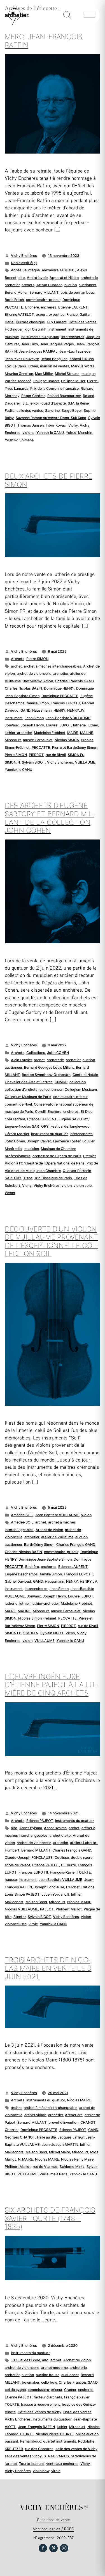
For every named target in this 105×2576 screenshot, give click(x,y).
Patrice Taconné (18, 381)
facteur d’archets (48, 2397)
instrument (57, 329)
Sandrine (52, 411)
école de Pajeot (17, 1865)
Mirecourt (13, 740)
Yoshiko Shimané (19, 440)
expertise (57, 314)
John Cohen (15, 1141)
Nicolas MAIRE (79, 1902)
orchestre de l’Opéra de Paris (57, 1156)
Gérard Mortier (17, 1134)
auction (71, 285)
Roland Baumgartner (64, 396)
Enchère (32, 307)
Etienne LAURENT (73, 307)
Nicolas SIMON (67, 740)
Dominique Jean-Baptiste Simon (45, 1559)
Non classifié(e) (24, 263)
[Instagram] (64, 2548)
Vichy (73, 425)
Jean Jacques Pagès (57, 344)
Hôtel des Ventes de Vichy (39, 2412)
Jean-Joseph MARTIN (60, 2145)
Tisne (28, 1178)
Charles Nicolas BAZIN (23, 688)
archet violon (35, 2115)
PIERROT (36, 755)
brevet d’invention (63, 2122)
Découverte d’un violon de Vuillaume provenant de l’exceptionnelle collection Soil (51, 1241)
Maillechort (14, 1902)
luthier (33, 366)
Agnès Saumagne (25, 270)
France (72, 314)
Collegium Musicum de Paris (28, 1097)
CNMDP (61, 1082)
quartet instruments (60, 2441)
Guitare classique (31, 322)
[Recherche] (67, 15)
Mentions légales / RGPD (53, 2529)
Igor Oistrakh (35, 329)
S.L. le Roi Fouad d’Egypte (44, 403)
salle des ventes (30, 411)
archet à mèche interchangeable (51, 2108)
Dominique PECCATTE (60, 696)
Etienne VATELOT (19, 314)
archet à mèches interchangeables (53, 666)
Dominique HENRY (59, 688)
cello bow (49, 2382)
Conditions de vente (53, 2519)
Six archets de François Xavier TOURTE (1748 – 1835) (50, 2218)
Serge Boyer (72, 411)
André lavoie (37, 278)
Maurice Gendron (19, 374)
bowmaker (31, 2382)
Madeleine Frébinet (50, 733)
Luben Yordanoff (55, 1894)
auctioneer (87, 285)
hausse (11, 1880)
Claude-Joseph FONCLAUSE (29, 1858)
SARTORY (13, 1178)
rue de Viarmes (45, 2167)
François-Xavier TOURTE (70, 1872)
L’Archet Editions (80, 1887)
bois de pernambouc (78, 292)
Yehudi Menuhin (79, 433)
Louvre (52, 725)
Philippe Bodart (46, 381)
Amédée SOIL (22, 1515)
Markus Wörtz (83, 366)
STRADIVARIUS (56, 2456)
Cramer (70, 2390)
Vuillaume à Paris (53, 2174)
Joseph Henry (32, 725)
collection (78, 1082)
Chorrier (12, 2130)
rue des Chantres (39, 2449)
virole (33, 1924)
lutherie (79, 725)
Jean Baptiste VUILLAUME (57, 1515)
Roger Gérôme (33, 396)
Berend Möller (16, 292)
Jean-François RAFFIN (37, 2427)
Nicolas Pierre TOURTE (55, 2434)
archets (28, 285)
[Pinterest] (53, 2548)
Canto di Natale (85, 1075)
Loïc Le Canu (15, 366)
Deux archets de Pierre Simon (48, 480)
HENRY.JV (76, 710)
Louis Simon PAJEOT (22, 1894)
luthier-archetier (18, 733)
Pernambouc (31, 2441)
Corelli (40, 1112)
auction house (48, 2375)
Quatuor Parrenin (77, 1171)
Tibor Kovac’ (56, 425)
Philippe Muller (73, 381)
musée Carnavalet (38, 740)
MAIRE (73, 733)
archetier (12, 285)
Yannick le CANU (50, 433)
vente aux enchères (62, 2464)
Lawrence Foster (67, 1141)
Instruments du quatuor (40, 337)
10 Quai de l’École (25, 2360)
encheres (49, 307)
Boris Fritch (14, 300)
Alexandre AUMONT (58, 270)
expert (41, 314)
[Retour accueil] (15, 24)
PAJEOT (47, 1909)
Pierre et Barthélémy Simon (75, 748)
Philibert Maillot (69, 1909)
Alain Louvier (21, 1060)
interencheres (73, 337)
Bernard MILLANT (44, 292)
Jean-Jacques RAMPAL (38, 351)
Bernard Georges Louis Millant (49, 1067)
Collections (36, 1053)
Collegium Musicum (81, 1090)
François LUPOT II (65, 703)
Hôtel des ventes (83, 322)
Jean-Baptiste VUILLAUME (68, 718)
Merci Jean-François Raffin (44, 41)
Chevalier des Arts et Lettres (29, 1082)
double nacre (82, 1858)
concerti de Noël (18, 1104)
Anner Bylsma (31, 1828)
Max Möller (44, 374)
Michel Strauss (67, 374)
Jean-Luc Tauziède (75, 351)
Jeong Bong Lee (54, 359)
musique (88, 374)
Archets (18, 659)
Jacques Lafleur (71, 2137)
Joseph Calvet (39, 1141)
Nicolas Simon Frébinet (37, 1618)
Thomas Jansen (31, 425)
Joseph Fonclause (49, 1887)
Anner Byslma (55, 1828)
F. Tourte (68, 1865)
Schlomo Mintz (72, 2167)
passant (11, 2441)
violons (28, 433)
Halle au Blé (46, 2137)
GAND (25, 710)
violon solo (83, 1186)
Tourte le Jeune (32, 2464)
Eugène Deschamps (21, 1574)
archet (16, 666)
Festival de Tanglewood (70, 1126)
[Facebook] (43, 2548)
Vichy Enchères (24, 256)
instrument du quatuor (49, 1134)
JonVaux (12, 725)
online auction (87, 2434)
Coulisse (62, 1858)
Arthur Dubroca (49, 285)
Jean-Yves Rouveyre (22, 359)
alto (22, 278)
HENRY (59, 710)
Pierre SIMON (37, 659)
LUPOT (65, 725)
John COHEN (58, 1053)
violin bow (41, 2471)
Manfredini (14, 1149)
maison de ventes (55, 366)
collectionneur (51, 1090)
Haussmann (42, 710)
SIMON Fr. (76, 755)
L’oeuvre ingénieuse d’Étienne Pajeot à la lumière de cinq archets (51, 1685)
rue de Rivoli (56, 755)
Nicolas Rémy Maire (77, 2159)
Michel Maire (60, 2152)
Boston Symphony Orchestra (46, 1075)
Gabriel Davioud (18, 1581)
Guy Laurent (57, 322)
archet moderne (54, 2368)
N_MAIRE (25, 2159)
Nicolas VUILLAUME (21, 1909)
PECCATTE (41, 748)
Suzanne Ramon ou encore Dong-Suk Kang (51, 418)
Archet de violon (49, 1530)
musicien (32, 1149)
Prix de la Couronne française (54, 388)
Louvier (88, 1141)
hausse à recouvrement (40, 2404)
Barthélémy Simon (38, 681)
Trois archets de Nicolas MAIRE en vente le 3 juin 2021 (48, 1968)
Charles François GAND (74, 681)
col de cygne (15, 2390)
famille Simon (38, 703)
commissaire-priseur (43, 300)
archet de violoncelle (34, 674)
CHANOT (88, 2122)
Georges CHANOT (20, 2137)
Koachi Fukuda (82, 359)
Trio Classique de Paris (53, 1178)
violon (67, 1186)
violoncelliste (16, 1924)
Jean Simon (34, 718)
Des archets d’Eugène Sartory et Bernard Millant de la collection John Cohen (50, 818)
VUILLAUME (85, 762)
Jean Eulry (30, 344)
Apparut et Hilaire (64, 278)
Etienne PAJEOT (40, 1821)
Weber (10, 1193)
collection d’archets (21, 1090)
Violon (86, 1515)
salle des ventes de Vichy (76, 2449)
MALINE (87, 733)
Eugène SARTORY (73, 1119)
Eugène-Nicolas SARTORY (27, 1126)
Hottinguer (14, 329)
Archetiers (74, 2115)
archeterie (89, 278)
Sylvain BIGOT (33, 762)
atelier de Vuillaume (57, 1537)
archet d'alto (60, 1835)
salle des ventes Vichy (23, 2456)
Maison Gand (36, 1902)
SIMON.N (12, 762)
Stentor (20, 1917)
